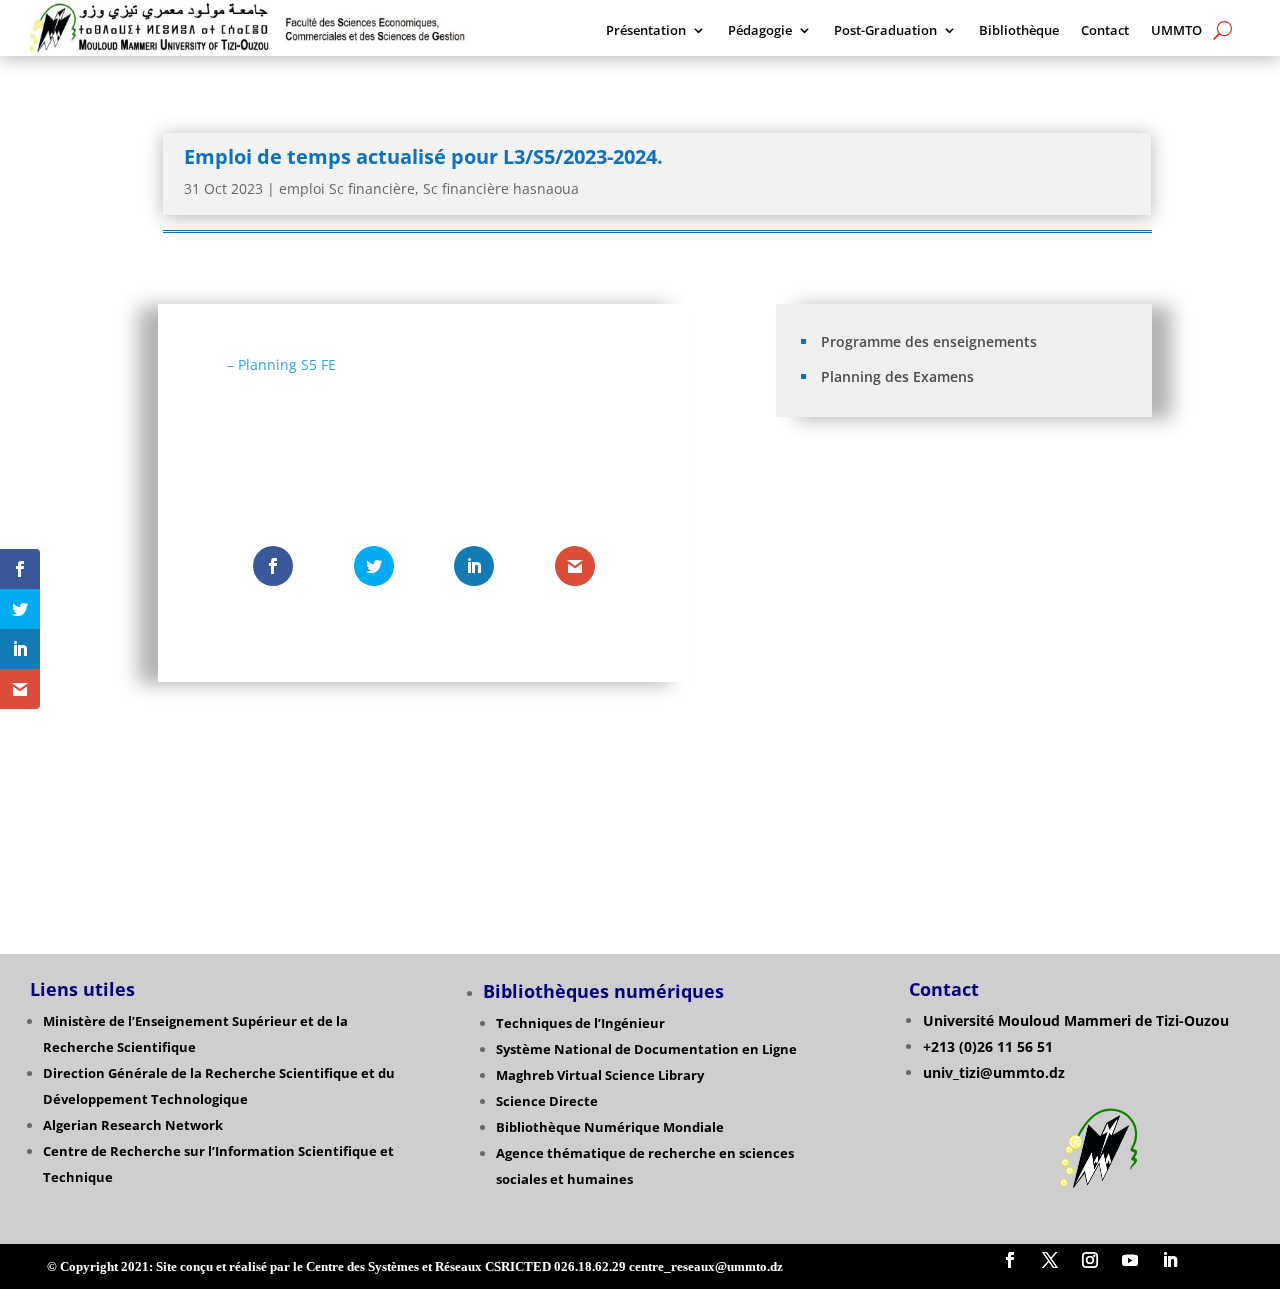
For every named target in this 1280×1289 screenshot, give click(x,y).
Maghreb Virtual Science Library (600, 1075)
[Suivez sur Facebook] (1010, 1260)
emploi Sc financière (347, 188)
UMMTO (1176, 31)
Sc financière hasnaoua (501, 188)
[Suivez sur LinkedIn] (1170, 1260)
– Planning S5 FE (281, 364)
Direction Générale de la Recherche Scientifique (200, 1073)
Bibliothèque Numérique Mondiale (610, 1127)
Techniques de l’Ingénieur (580, 1023)
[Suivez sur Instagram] (1090, 1260)
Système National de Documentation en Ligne (646, 1049)
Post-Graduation (885, 31)
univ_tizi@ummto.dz (994, 1072)
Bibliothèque (1019, 31)
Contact (1105, 31)
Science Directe (547, 1101)
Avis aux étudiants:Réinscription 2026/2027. (935, 499)
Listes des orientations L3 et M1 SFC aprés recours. (956, 529)
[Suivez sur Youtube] (1130, 1260)
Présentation (646, 31)
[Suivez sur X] (1050, 1260)
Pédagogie (760, 31)
